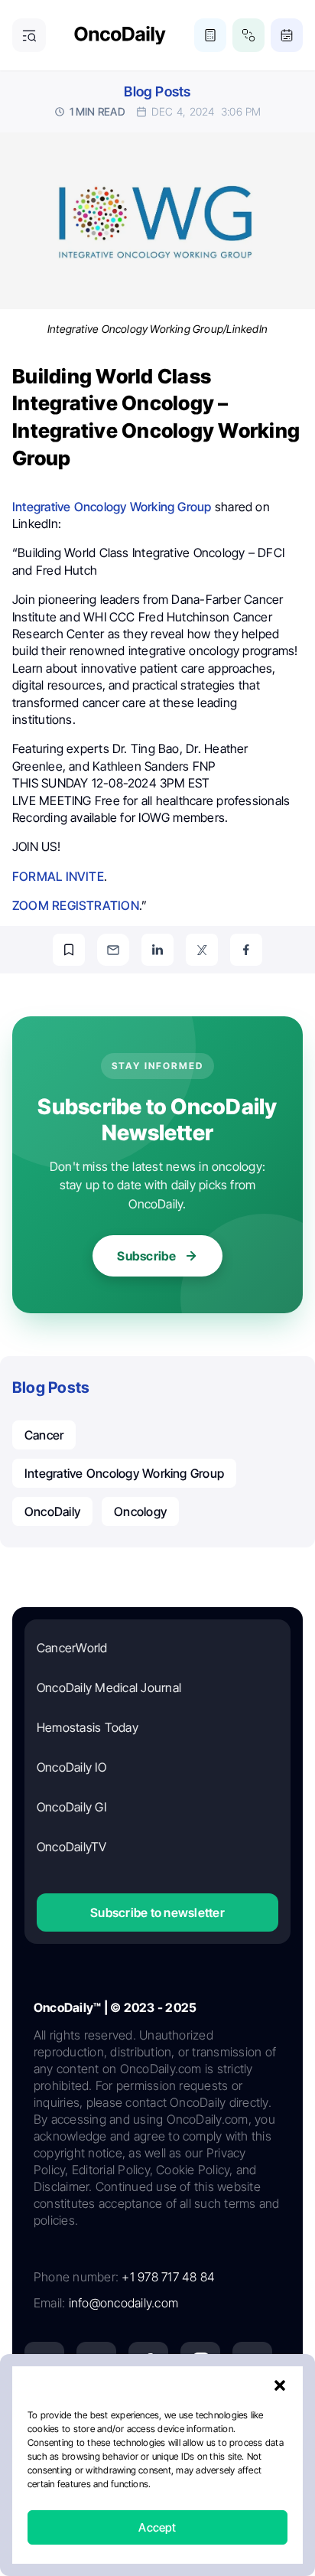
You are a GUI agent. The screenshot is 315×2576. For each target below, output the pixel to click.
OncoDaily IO (71, 1767)
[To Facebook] (246, 950)
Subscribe (146, 1256)
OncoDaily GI (71, 1807)
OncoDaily (52, 1511)
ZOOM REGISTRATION (76, 905)
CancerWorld (72, 1648)
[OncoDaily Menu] (29, 35)
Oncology (140, 1511)
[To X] (202, 950)
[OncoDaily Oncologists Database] (248, 35)
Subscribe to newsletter (157, 1912)
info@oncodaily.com (123, 2303)
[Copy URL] (69, 950)
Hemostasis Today (88, 1727)
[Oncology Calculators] (210, 35)
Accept (157, 2527)
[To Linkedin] (157, 950)
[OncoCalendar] (287, 35)
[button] (280, 2385)
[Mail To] (113, 950)
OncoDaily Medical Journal (109, 1687)
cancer (44, 1435)
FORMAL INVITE (58, 876)
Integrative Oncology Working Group (112, 507)
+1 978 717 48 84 (168, 2277)
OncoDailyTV (72, 1847)
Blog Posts (157, 91)
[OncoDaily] (120, 36)
